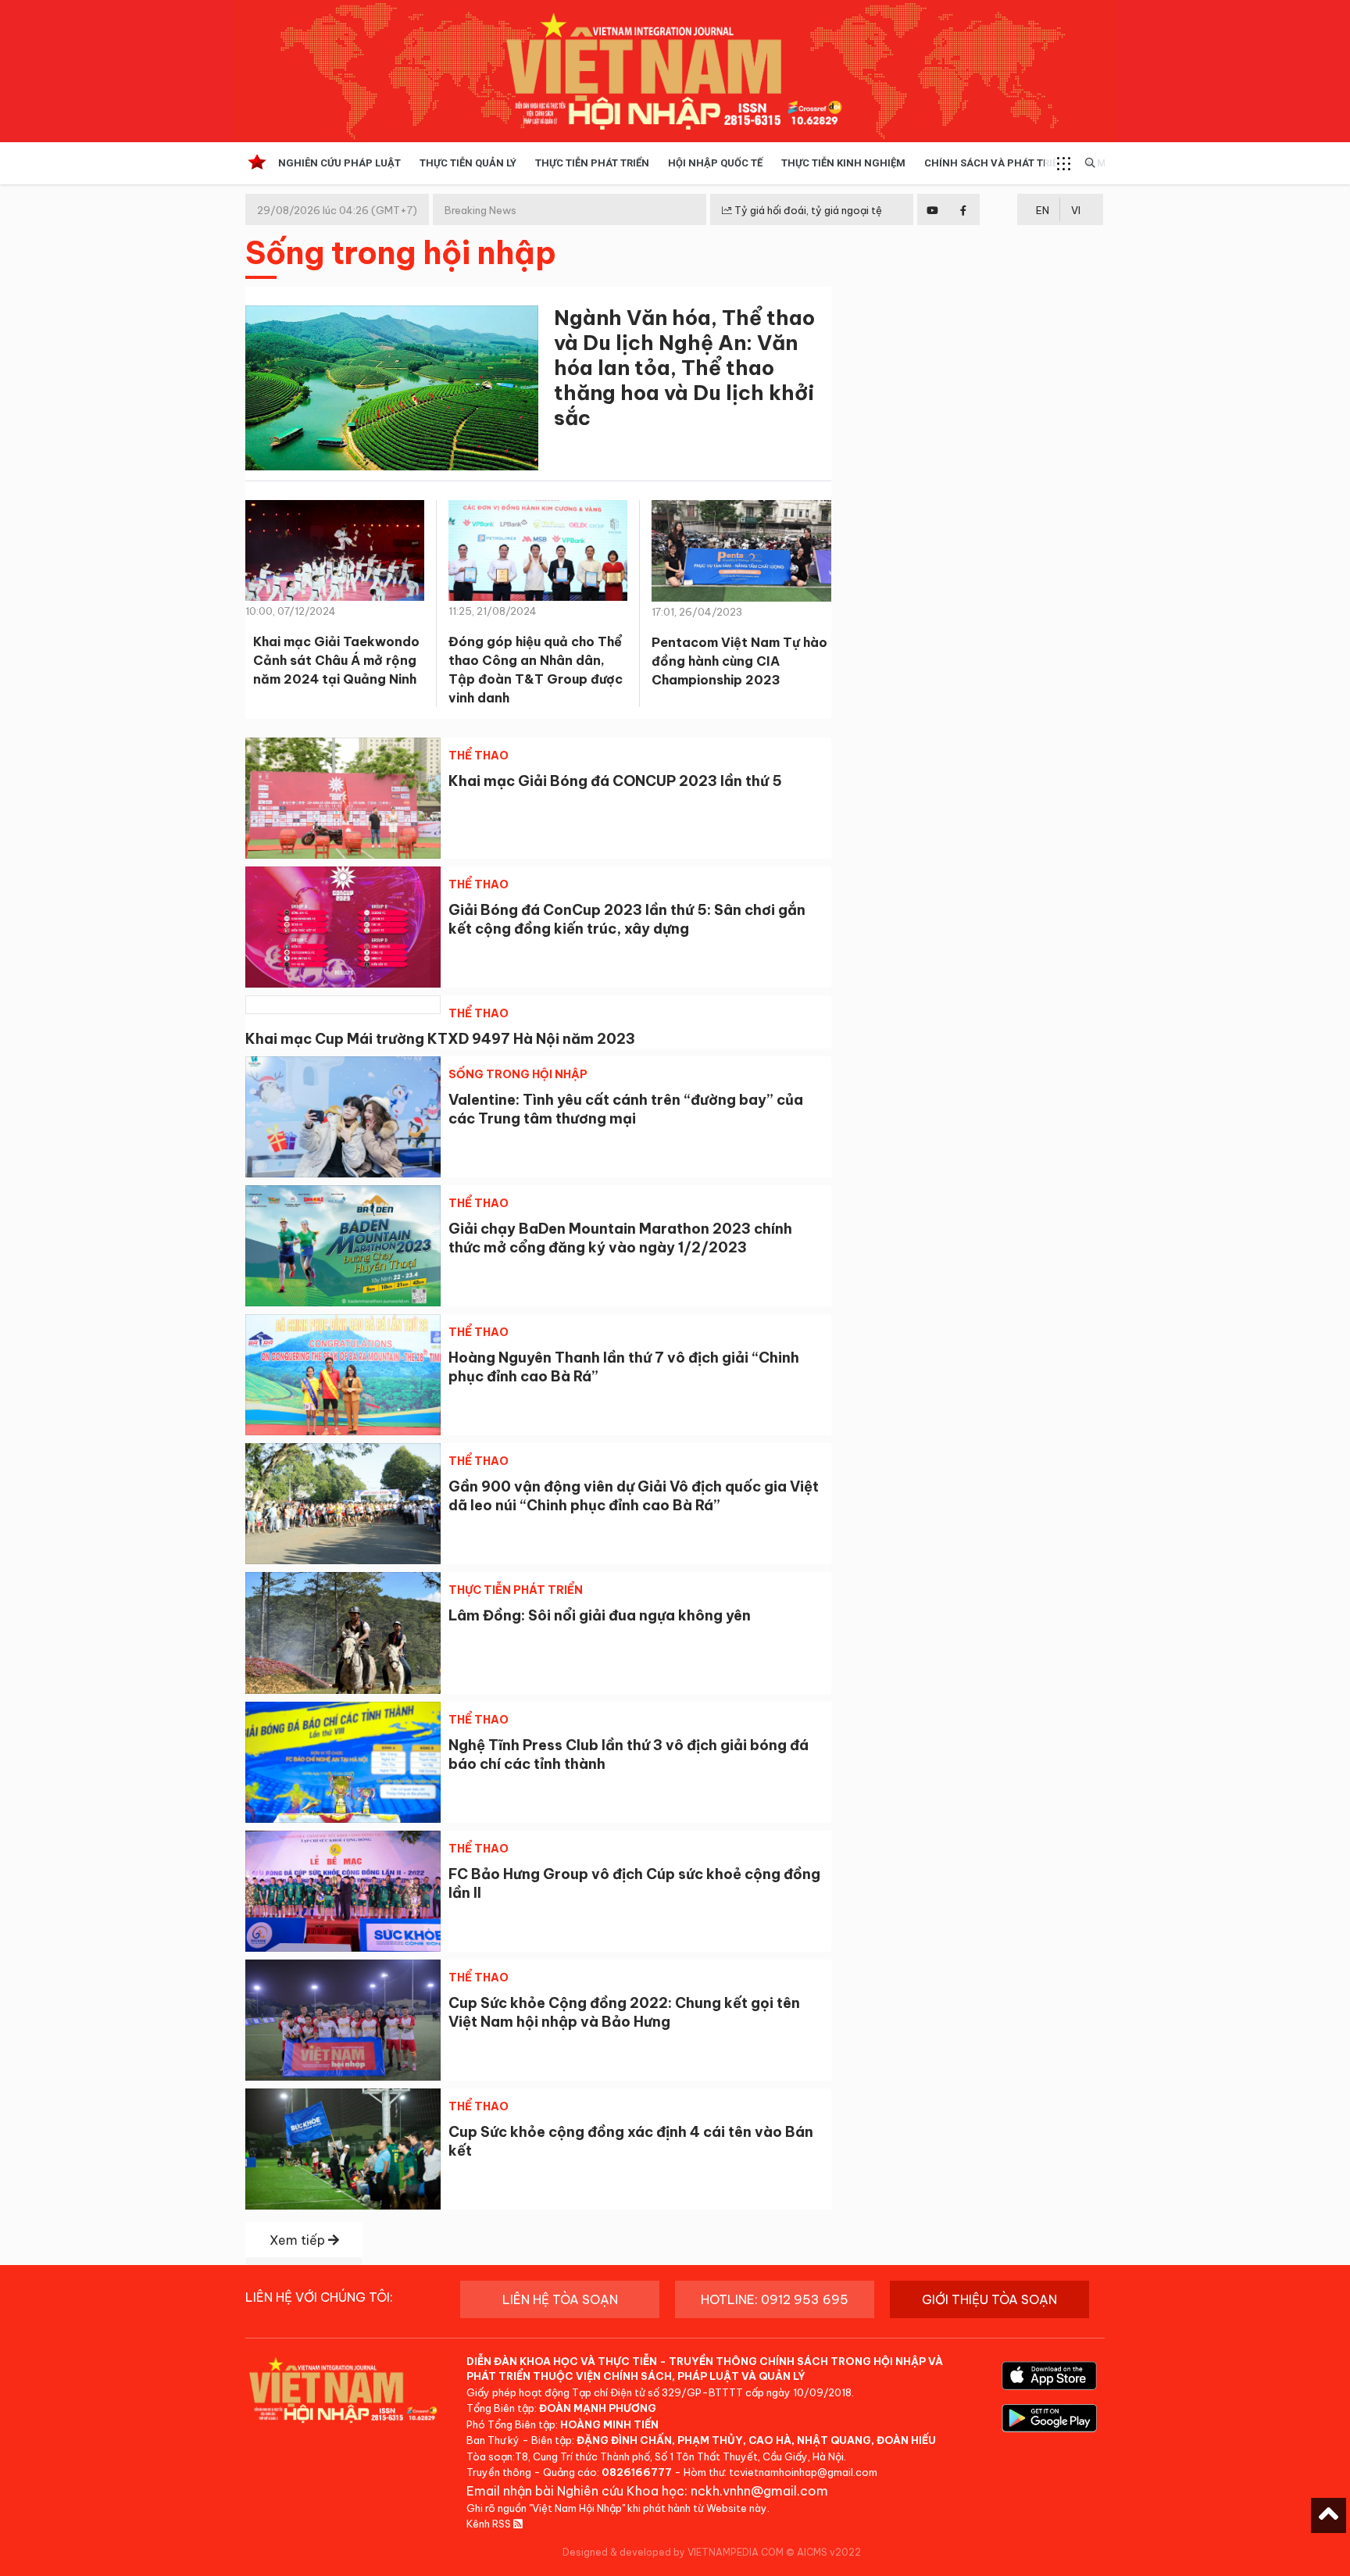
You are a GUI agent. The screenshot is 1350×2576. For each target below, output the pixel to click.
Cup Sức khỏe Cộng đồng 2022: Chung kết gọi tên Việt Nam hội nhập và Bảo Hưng (624, 2012)
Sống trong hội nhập (518, 1074)
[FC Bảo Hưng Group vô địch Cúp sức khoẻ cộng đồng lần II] (343, 1891)
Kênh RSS (490, 2524)
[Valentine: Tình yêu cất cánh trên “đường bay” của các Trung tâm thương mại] (343, 1117)
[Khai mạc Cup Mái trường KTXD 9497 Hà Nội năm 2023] (343, 1005)
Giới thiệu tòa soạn (989, 2299)
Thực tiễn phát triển (592, 163)
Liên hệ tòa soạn (560, 2299)
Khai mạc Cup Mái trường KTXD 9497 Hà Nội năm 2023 (440, 1039)
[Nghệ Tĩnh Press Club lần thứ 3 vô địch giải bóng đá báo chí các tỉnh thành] (343, 1762)
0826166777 (637, 2472)
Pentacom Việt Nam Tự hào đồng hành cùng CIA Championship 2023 (739, 661)
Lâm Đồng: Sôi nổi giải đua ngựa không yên (600, 1615)
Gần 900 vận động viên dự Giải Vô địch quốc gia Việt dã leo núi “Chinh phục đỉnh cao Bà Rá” (634, 1496)
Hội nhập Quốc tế (715, 163)
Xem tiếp (299, 2240)
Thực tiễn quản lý (468, 163)
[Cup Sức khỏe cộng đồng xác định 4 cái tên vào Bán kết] (343, 2149)
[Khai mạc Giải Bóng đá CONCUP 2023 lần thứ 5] (343, 798)
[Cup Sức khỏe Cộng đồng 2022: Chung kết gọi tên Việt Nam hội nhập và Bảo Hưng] (343, 2020)
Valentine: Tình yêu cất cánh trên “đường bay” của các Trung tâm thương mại (626, 1109)
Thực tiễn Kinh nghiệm (843, 163)
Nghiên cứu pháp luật (339, 163)
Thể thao (479, 756)
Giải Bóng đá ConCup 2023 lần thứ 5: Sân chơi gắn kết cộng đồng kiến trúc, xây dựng (627, 919)
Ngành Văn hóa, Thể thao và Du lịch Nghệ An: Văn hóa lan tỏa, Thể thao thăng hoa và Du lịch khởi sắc (684, 368)
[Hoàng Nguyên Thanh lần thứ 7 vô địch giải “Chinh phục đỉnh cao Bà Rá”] (343, 1375)
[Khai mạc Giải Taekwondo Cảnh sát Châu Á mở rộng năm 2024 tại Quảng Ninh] (335, 556)
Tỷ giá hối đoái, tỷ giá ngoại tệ (807, 210)
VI (1076, 210)
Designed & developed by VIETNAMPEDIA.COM (673, 2552)
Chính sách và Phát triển (995, 163)
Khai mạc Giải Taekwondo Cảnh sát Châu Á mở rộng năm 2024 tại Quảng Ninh (336, 660)
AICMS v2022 (829, 2552)
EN (1043, 210)
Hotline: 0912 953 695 (775, 2299)
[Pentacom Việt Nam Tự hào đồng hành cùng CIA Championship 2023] (741, 556)
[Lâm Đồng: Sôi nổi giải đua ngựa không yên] (343, 1633)
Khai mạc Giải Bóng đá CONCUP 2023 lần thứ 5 (615, 781)
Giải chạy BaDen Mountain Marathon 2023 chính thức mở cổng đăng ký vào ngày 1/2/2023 (620, 1238)
